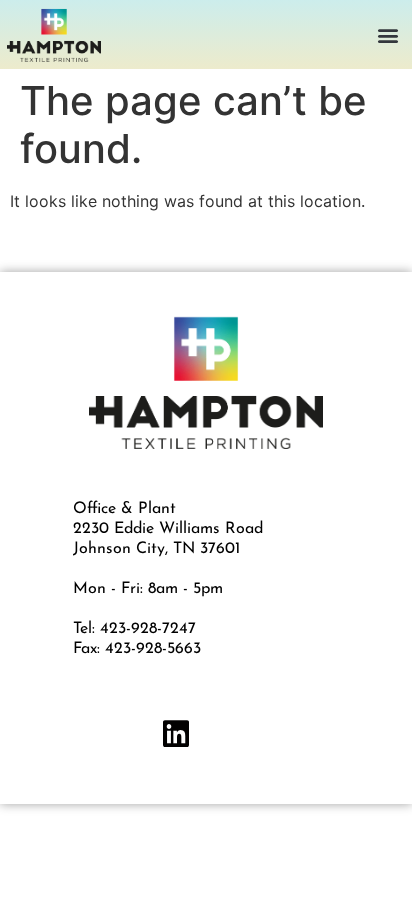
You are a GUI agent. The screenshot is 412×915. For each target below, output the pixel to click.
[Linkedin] (176, 734)
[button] (388, 34)
